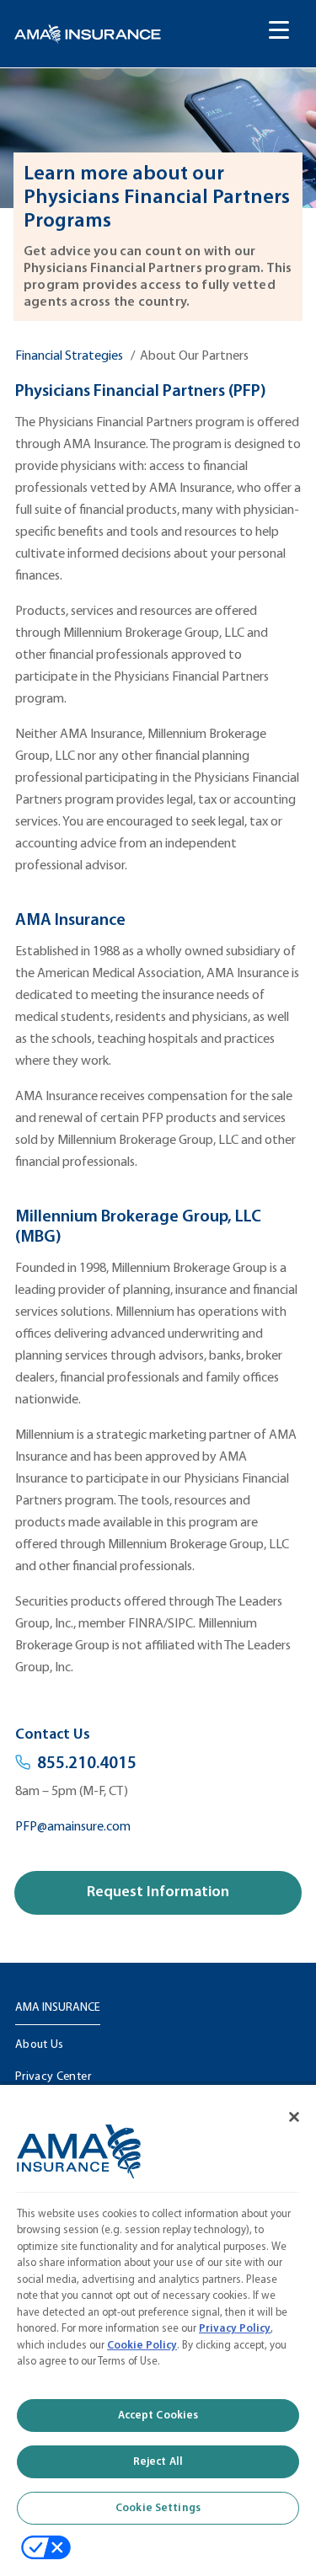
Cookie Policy (142, 2346)
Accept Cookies (158, 2416)
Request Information (158, 1892)
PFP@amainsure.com (73, 1827)
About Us (40, 2045)
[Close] (282, 2106)
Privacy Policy (235, 2329)
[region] (158, 2324)
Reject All (158, 2462)
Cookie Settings (158, 2508)
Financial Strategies (69, 356)
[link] (88, 34)
